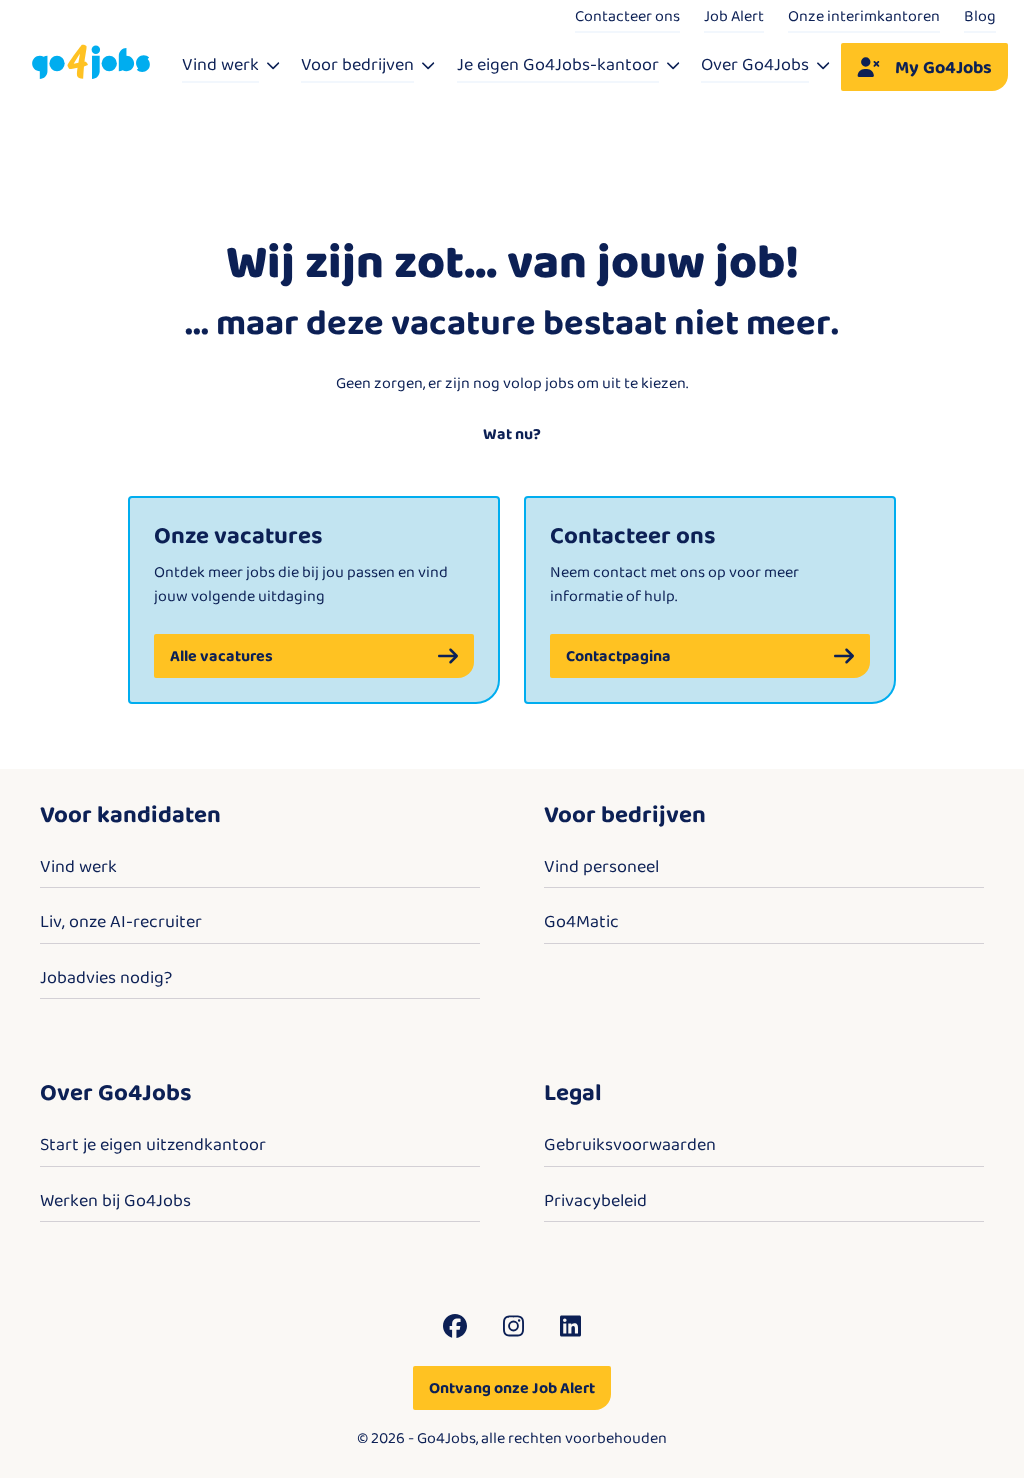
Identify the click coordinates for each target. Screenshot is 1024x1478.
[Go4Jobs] (91, 62)
